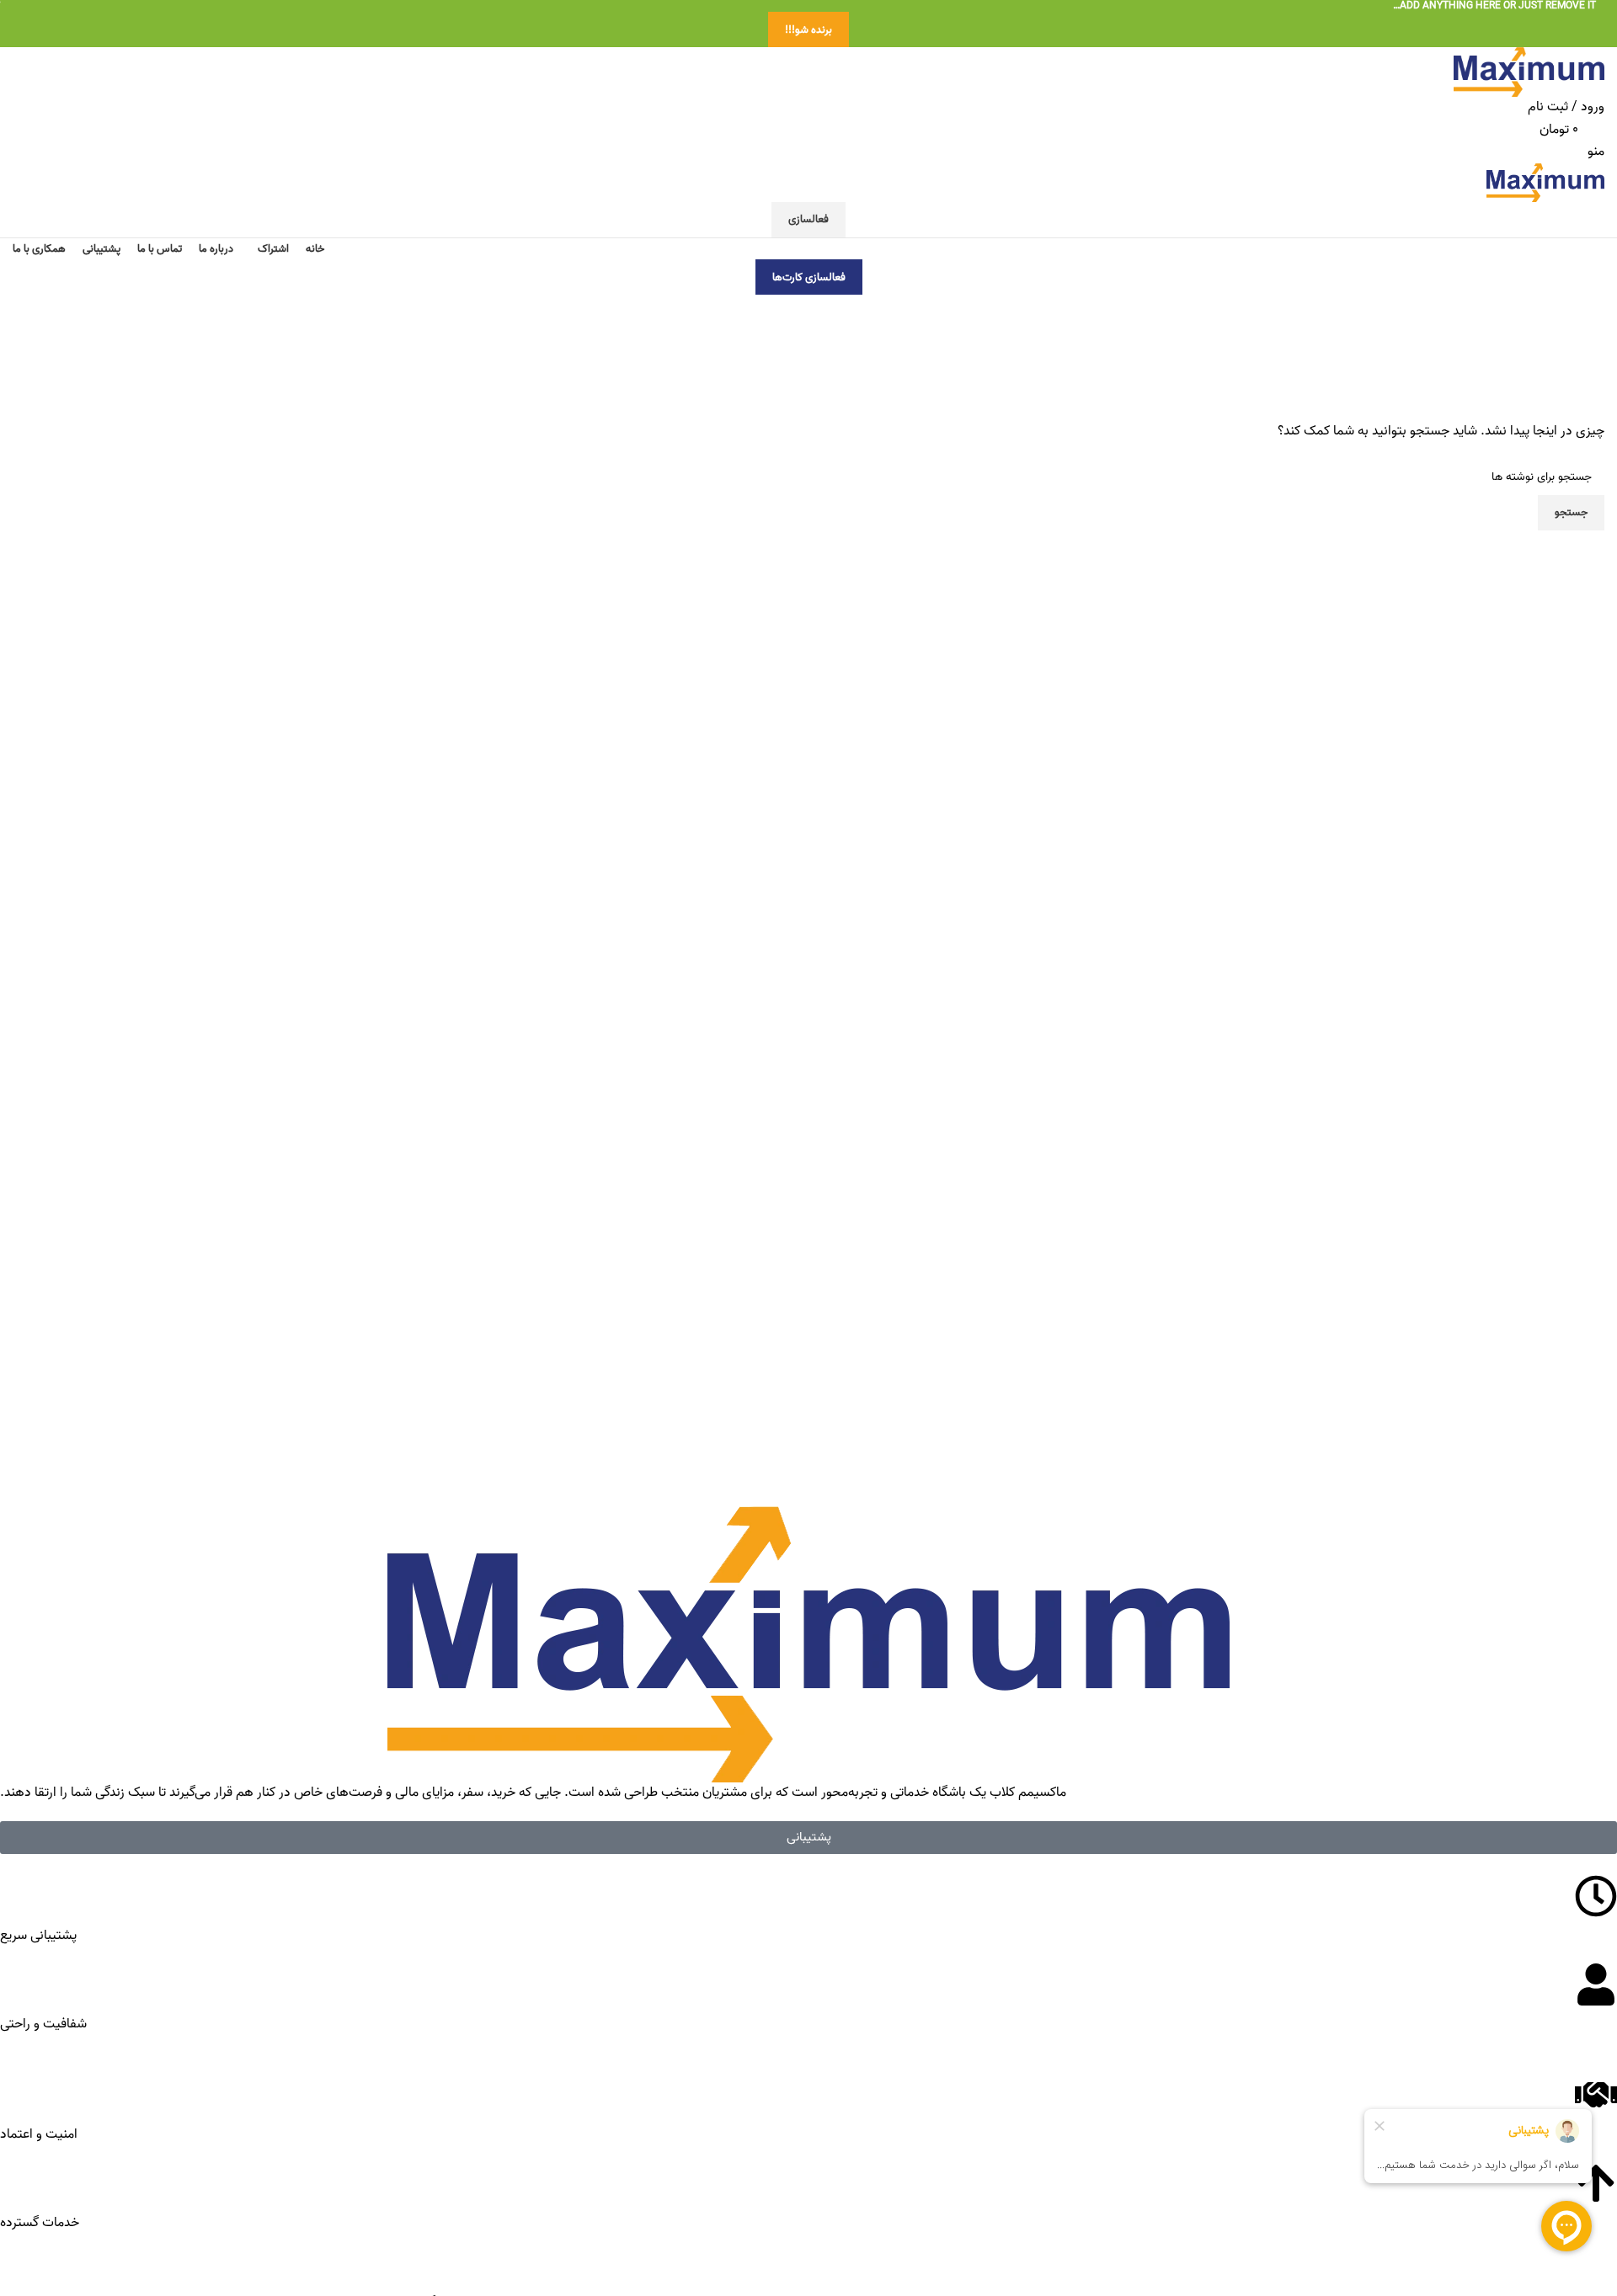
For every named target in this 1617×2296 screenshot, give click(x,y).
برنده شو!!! (808, 30)
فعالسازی (808, 219)
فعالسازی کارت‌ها (809, 277)
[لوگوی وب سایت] (1529, 72)
